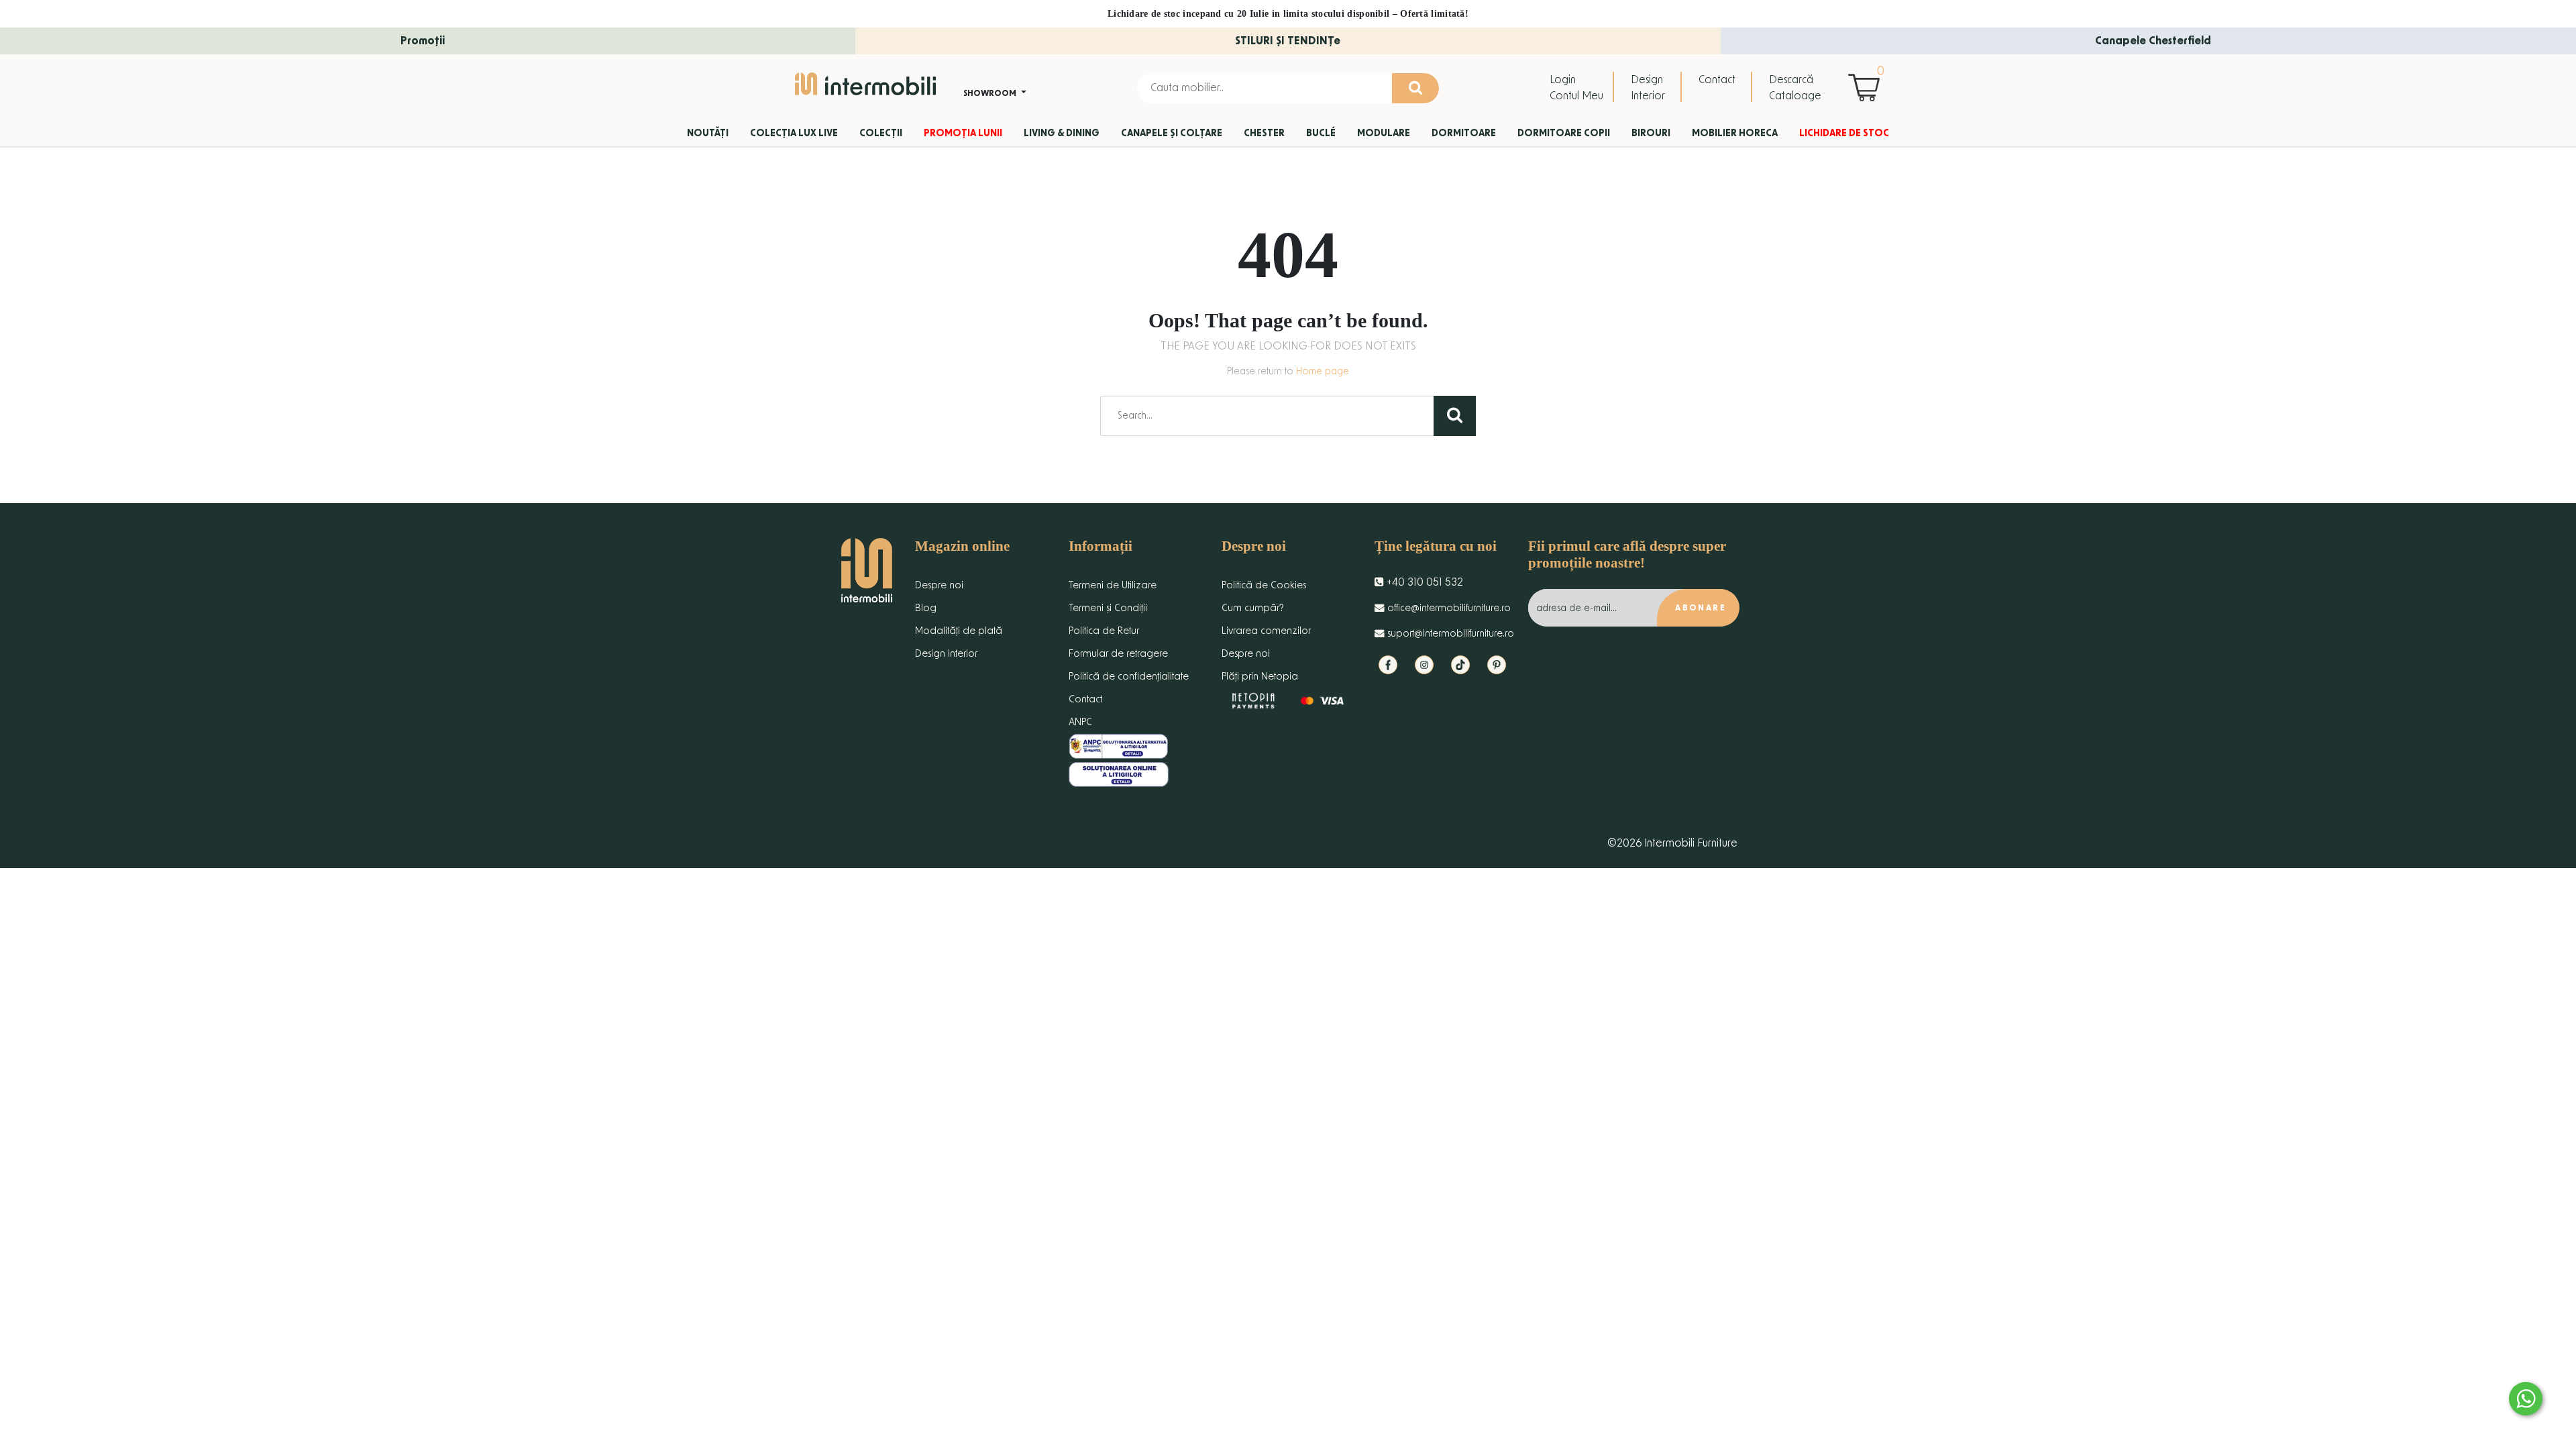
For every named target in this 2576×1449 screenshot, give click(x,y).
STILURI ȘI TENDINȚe (1288, 41)
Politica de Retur (1104, 631)
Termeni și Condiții (1108, 608)
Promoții (423, 41)
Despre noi (939, 585)
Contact (1717, 80)
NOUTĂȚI (708, 133)
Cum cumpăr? (1253, 608)
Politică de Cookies (1264, 585)
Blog (926, 608)
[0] (1867, 87)
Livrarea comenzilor (1266, 631)
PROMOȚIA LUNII (963, 133)
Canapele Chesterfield (2153, 41)
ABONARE (1701, 608)
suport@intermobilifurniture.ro (1449, 634)
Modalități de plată (959, 631)
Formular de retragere (1118, 654)
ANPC (1080, 722)
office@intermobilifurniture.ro (1448, 608)
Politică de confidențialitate (1129, 677)
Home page (1323, 372)
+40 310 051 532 (1424, 582)
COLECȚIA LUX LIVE (794, 133)
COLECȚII (881, 133)
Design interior (946, 654)
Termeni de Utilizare (1113, 585)
